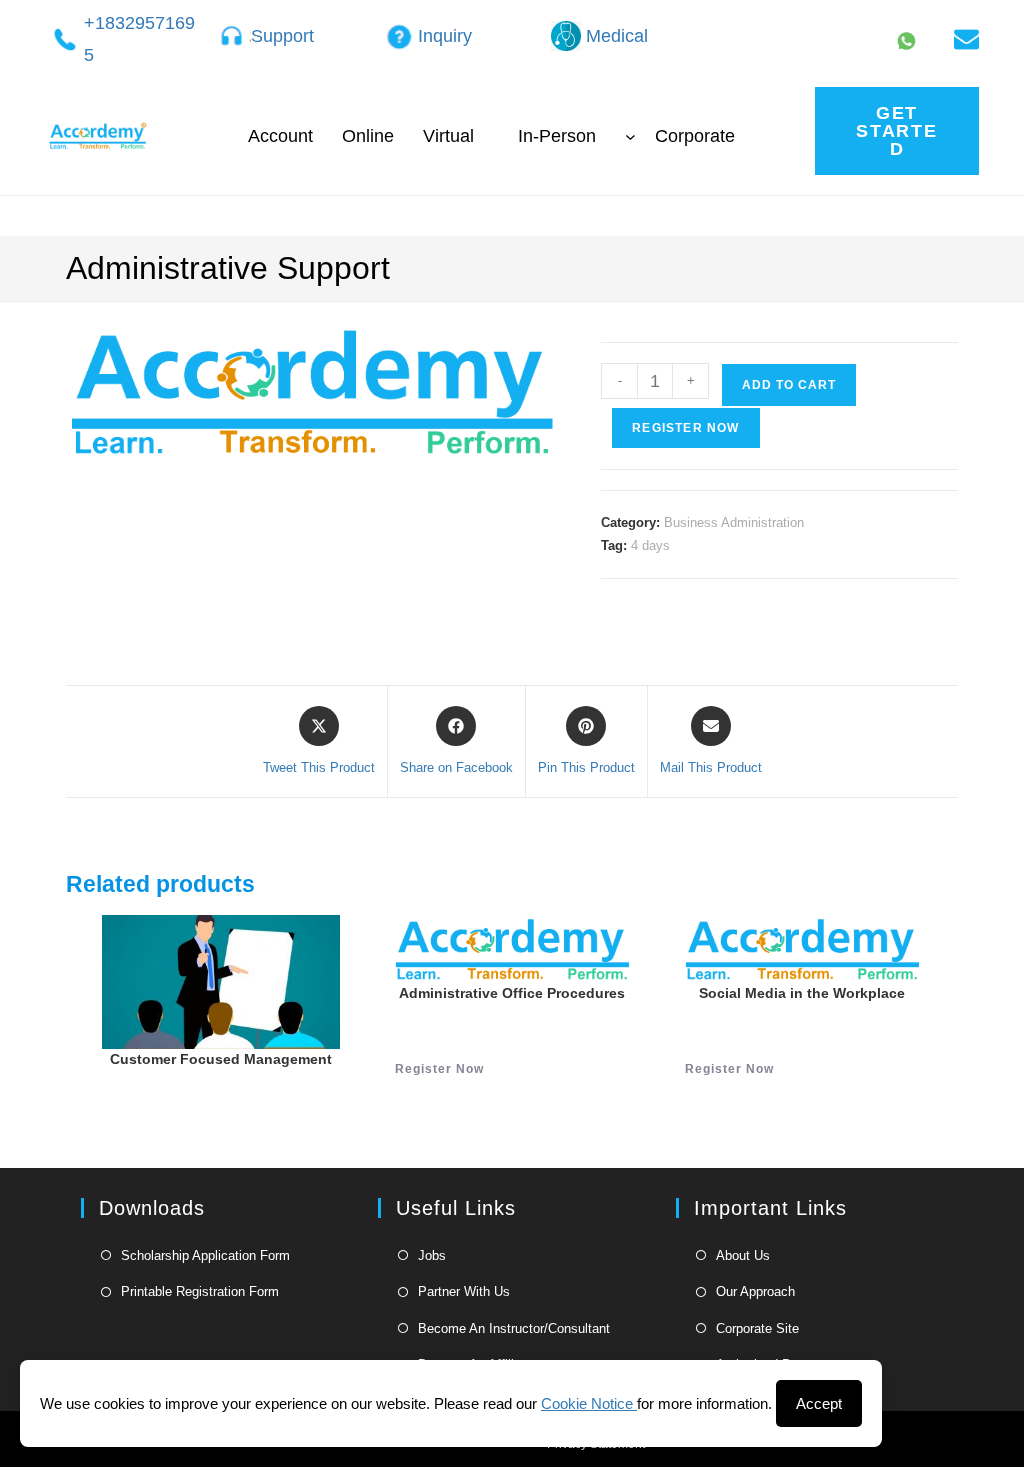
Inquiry (445, 36)
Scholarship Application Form (205, 1255)
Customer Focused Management (221, 1059)
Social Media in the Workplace (802, 993)
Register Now (685, 428)
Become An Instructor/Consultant (514, 1328)
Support (282, 36)
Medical (617, 36)
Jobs (432, 1255)
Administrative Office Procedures (512, 993)
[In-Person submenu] (630, 136)
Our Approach (755, 1291)
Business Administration (734, 522)
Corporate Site (757, 1328)
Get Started (897, 131)
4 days (650, 545)
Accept (819, 1403)
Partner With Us (464, 1291)
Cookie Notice (589, 1403)
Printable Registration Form (200, 1291)
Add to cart (789, 385)
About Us (743, 1255)
